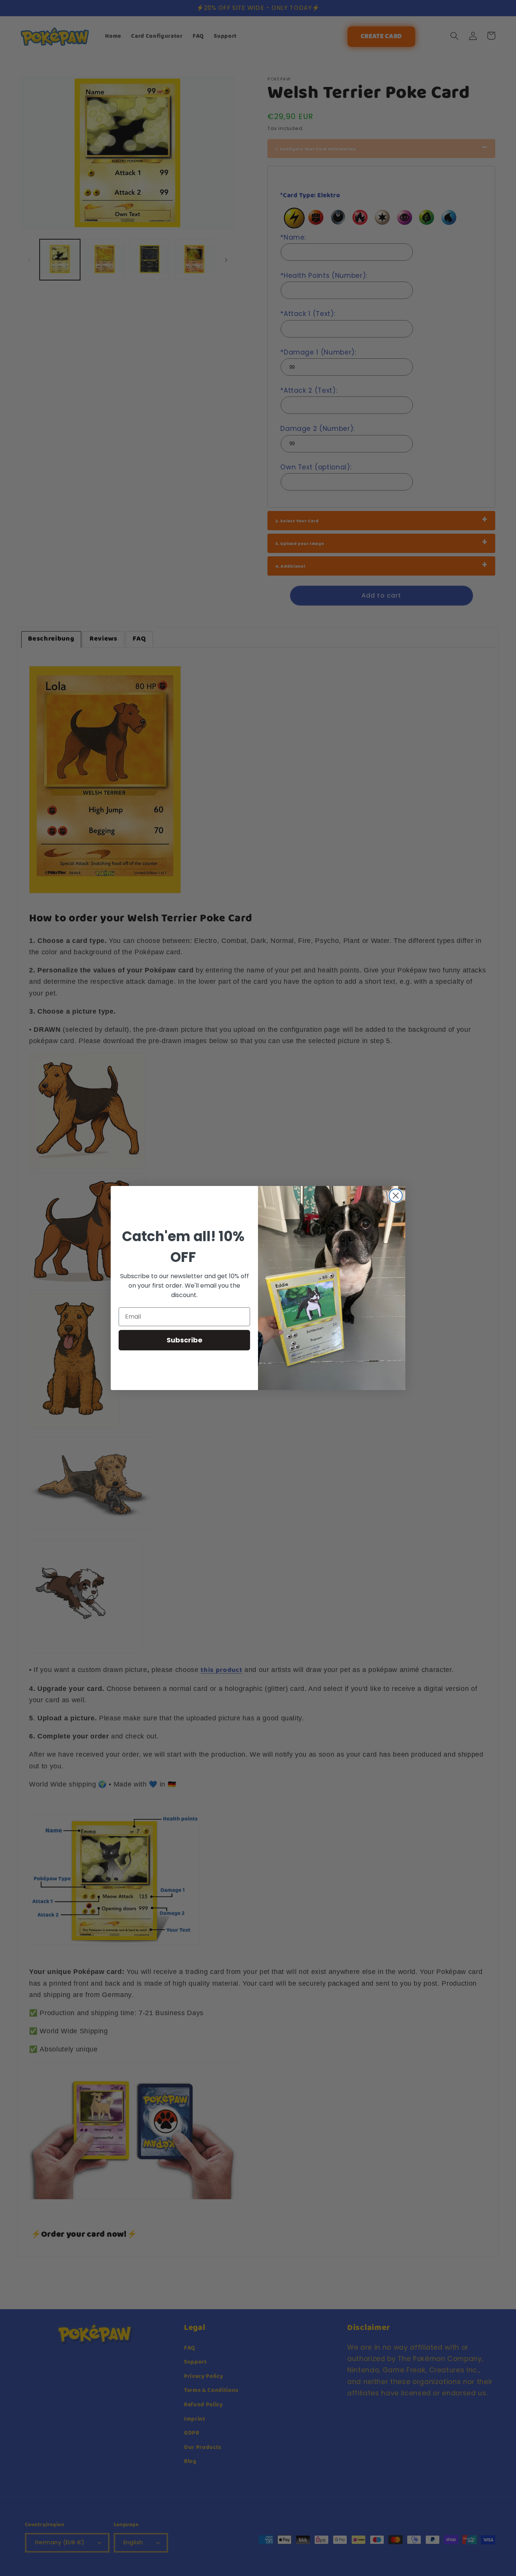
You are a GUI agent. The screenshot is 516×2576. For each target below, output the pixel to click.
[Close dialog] (396, 1196)
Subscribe (185, 1340)
